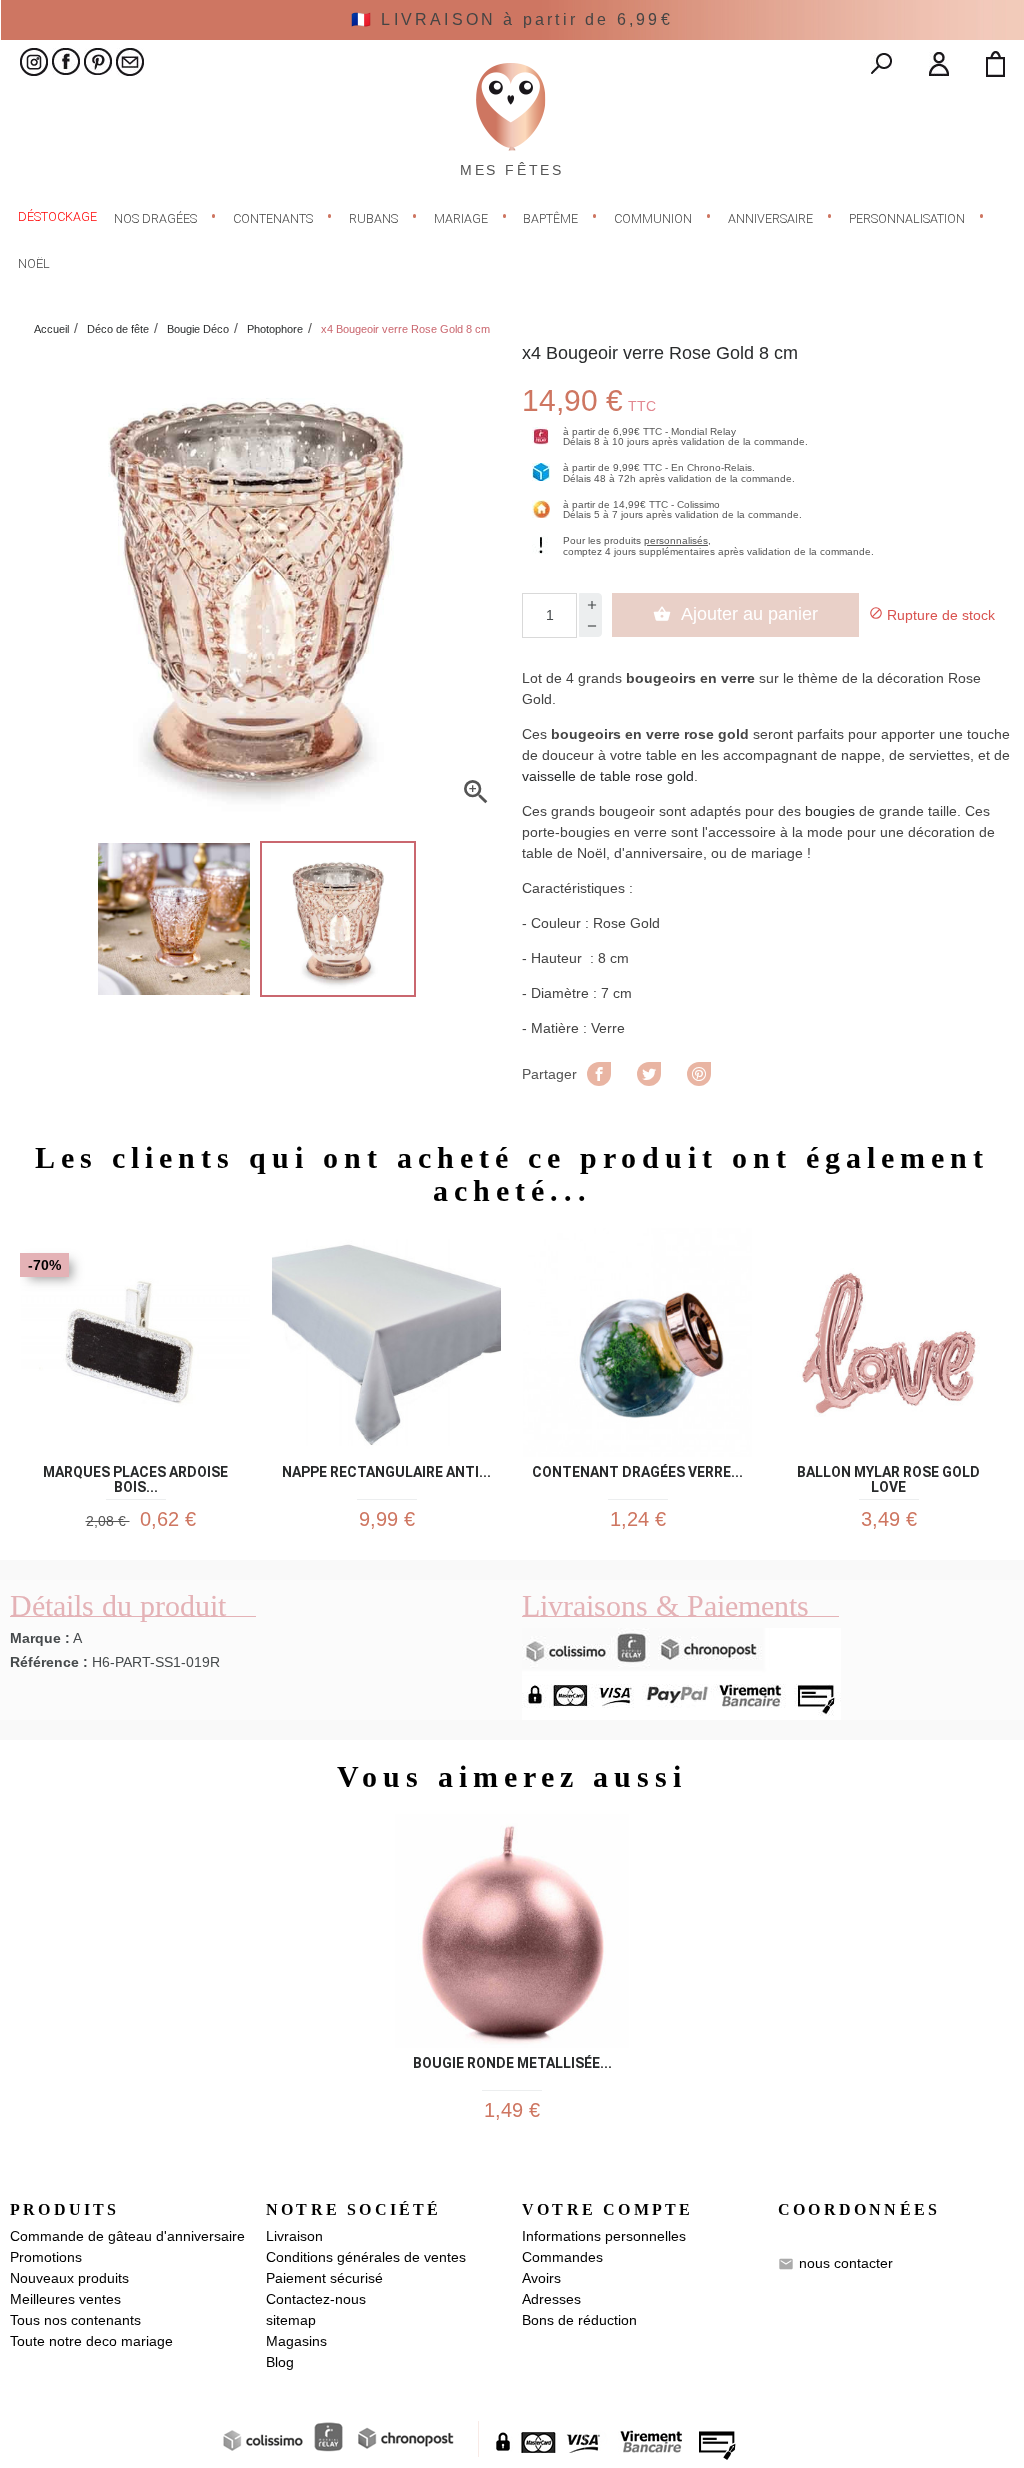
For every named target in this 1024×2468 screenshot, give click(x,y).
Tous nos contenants (75, 2320)
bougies (830, 811)
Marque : (40, 1638)
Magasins (296, 2341)
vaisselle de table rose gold (608, 776)
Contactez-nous (316, 2299)
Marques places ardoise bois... (135, 1477)
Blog (280, 2362)
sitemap (291, 2320)
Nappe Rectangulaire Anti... (386, 1472)
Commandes (562, 2257)
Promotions (46, 2257)
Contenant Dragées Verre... (637, 1472)
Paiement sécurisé (324, 2278)
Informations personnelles (604, 2236)
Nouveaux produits (69, 2278)
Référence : (49, 1662)
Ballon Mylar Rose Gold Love (888, 1477)
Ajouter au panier (735, 614)
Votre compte (607, 2209)
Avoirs (541, 2278)
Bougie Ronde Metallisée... (512, 2063)
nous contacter (846, 2262)
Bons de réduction (579, 2320)
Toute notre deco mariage (91, 2341)
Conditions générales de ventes (366, 2257)
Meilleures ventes (65, 2299)
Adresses (551, 2299)
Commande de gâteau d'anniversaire (127, 2236)
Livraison (294, 2236)
